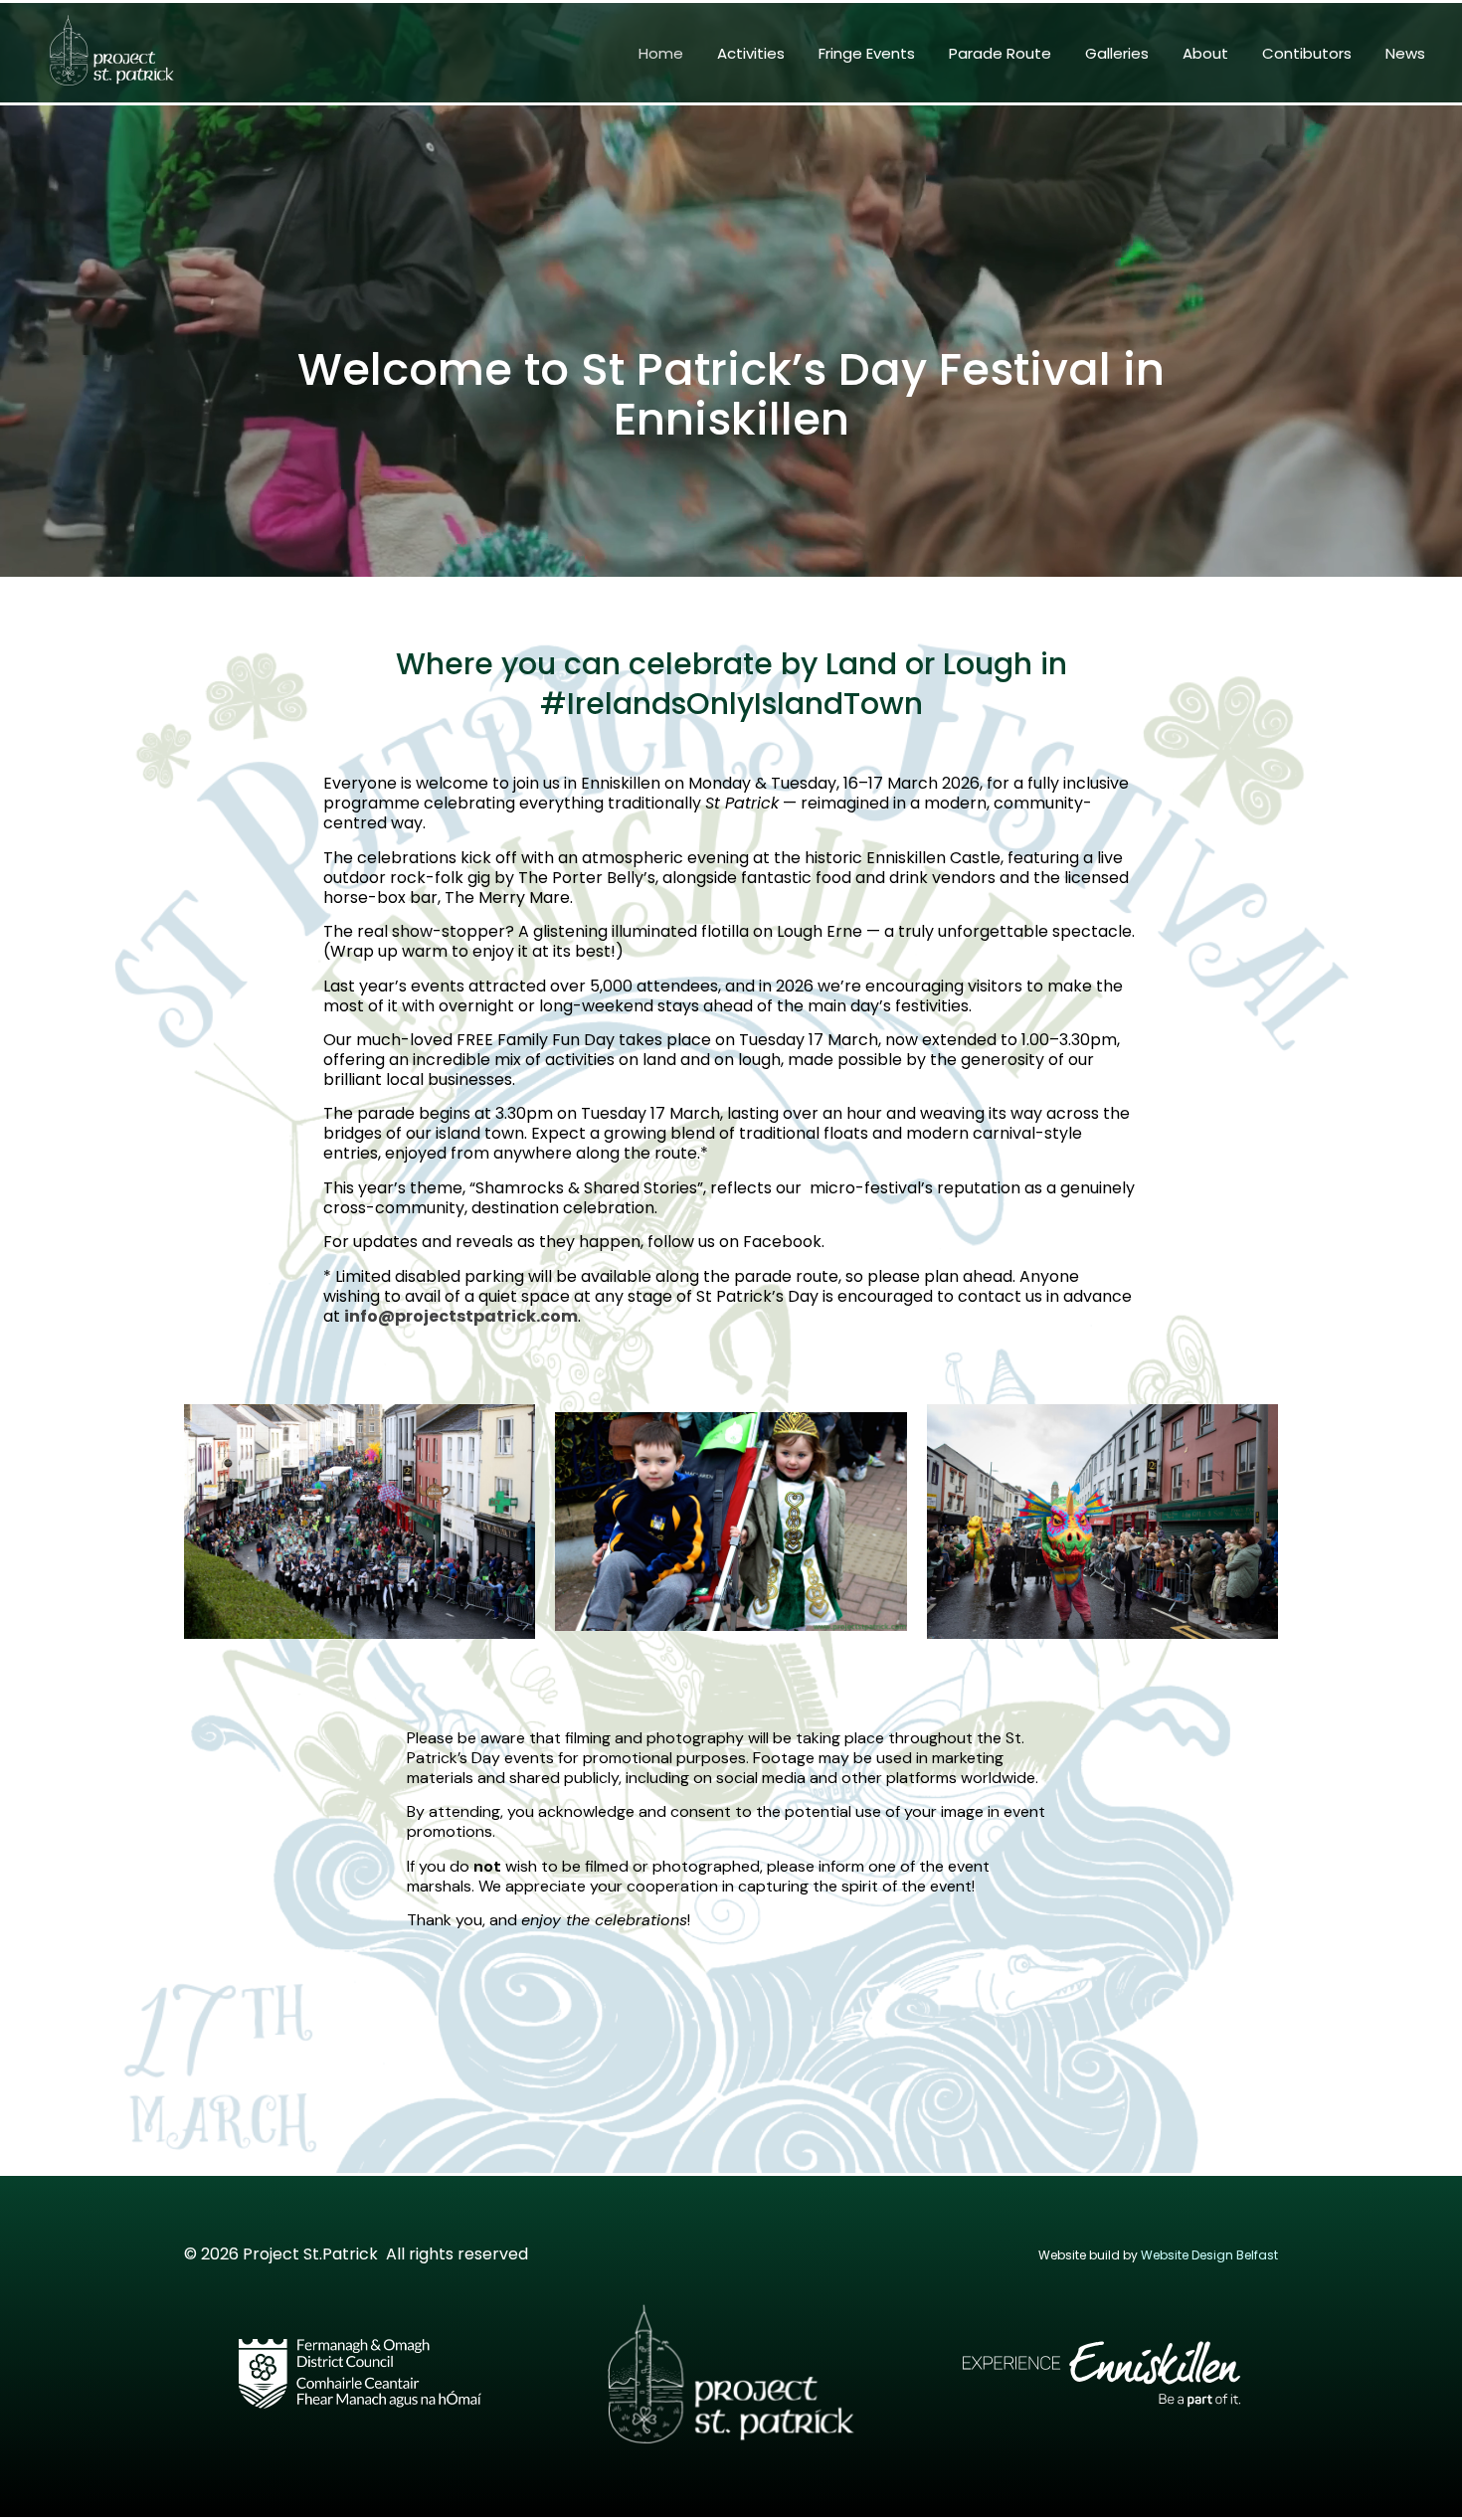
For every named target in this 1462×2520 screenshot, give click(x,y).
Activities (751, 53)
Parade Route (1000, 53)
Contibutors (1307, 53)
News (1405, 53)
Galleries (1117, 53)
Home (661, 53)
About (1205, 53)
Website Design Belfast (1209, 2255)
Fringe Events (867, 53)
